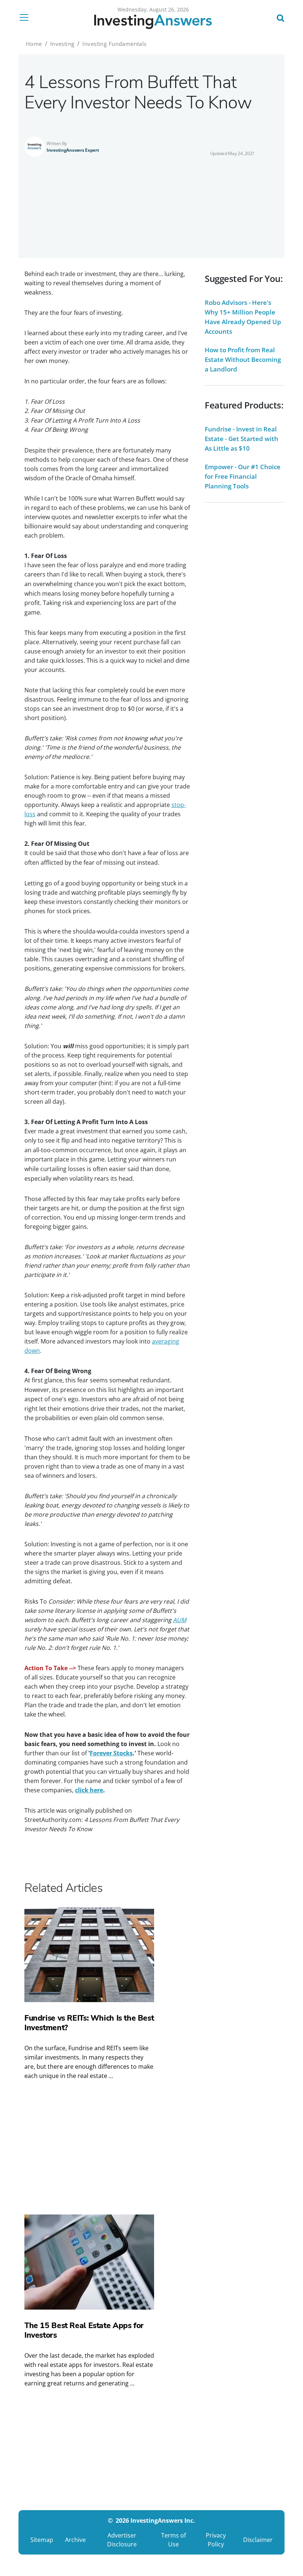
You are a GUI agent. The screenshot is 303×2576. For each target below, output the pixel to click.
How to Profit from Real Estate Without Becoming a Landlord (243, 359)
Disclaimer (258, 2540)
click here (89, 1790)
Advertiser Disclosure (122, 2540)
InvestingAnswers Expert (73, 150)
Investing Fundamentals (114, 44)
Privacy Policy (216, 2540)
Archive (75, 2540)
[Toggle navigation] (26, 17)
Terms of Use (173, 2540)
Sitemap (42, 2540)
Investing (62, 44)
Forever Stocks (111, 1753)
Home (34, 44)
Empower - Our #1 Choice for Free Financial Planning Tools (243, 476)
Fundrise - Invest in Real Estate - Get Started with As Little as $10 (241, 439)
